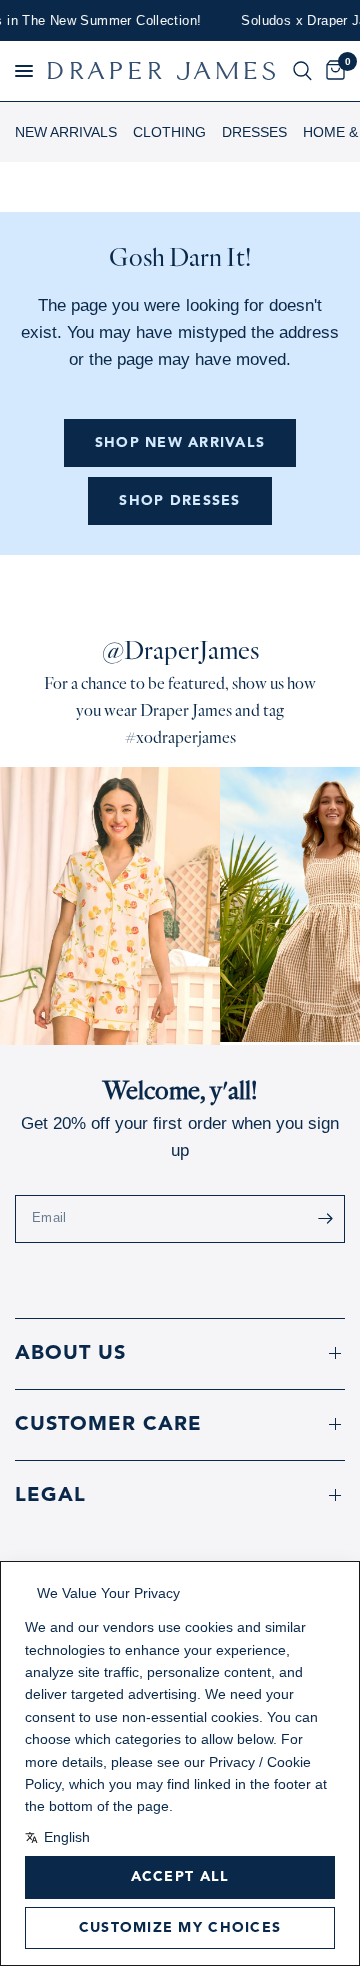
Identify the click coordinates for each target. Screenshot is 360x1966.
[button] (24, 71)
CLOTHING (169, 132)
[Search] (302, 71)
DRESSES (254, 132)
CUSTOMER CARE (108, 1425)
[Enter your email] (325, 1219)
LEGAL (50, 1496)
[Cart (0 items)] (332, 71)
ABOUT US (70, 1354)
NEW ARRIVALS (66, 132)
